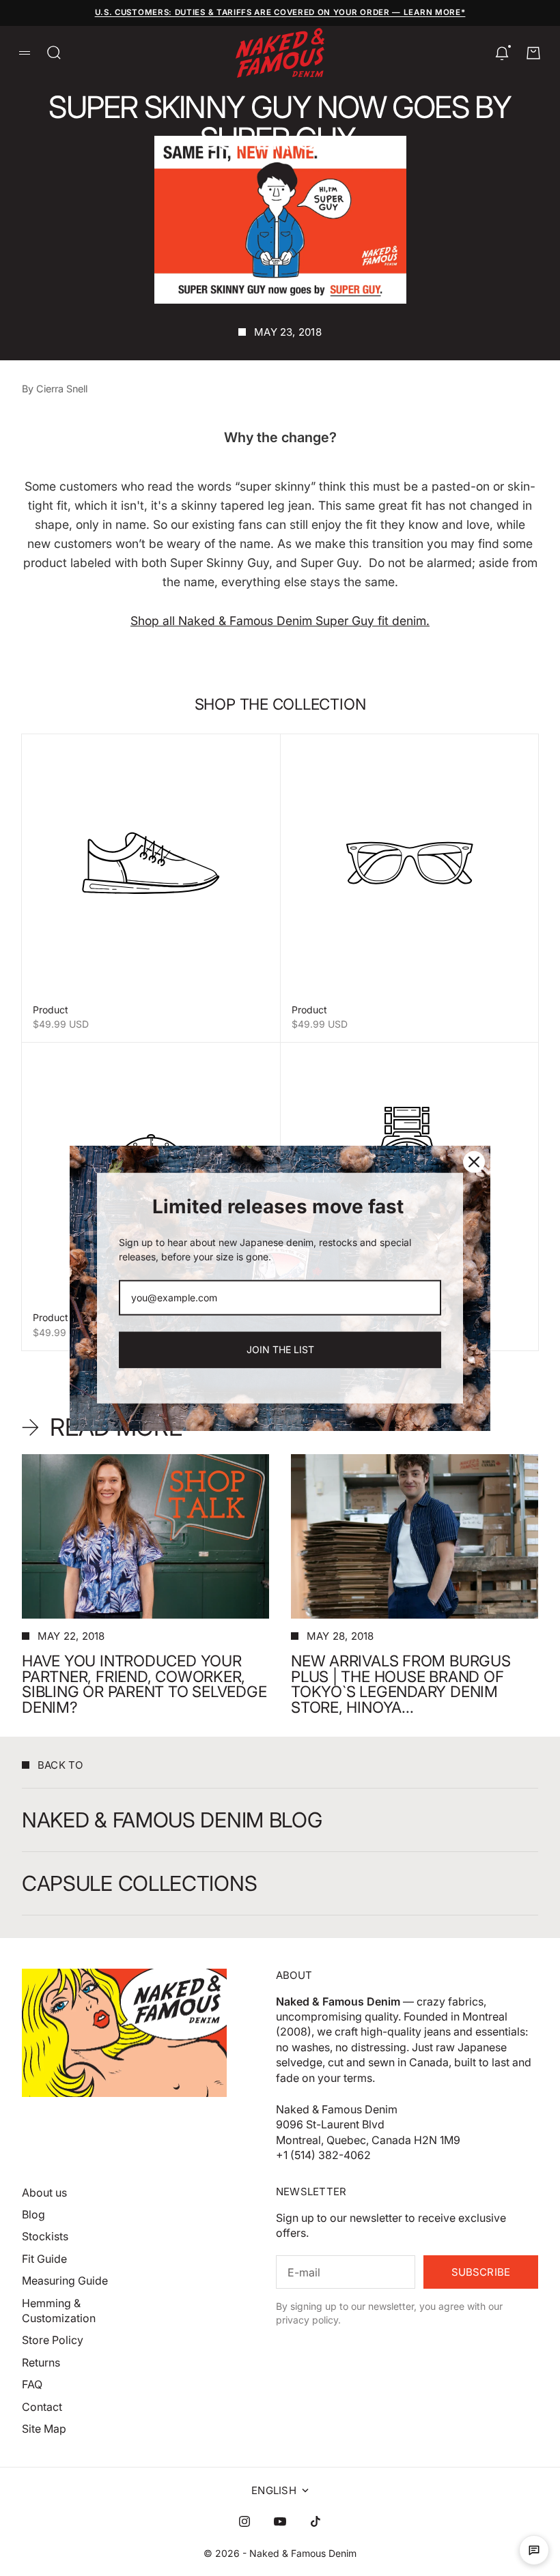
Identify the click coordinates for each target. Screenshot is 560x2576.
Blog (33, 2214)
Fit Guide (44, 2259)
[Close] (474, 1161)
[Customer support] (534, 2550)
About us (44, 2193)
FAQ (32, 2384)
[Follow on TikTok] (316, 2521)
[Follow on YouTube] (280, 2521)
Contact (42, 2407)
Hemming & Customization (59, 2311)
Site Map (44, 2429)
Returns (41, 2362)
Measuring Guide (65, 2281)
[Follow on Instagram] (244, 2521)
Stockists (45, 2236)
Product (51, 1010)
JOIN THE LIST (280, 1349)
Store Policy (53, 2340)
